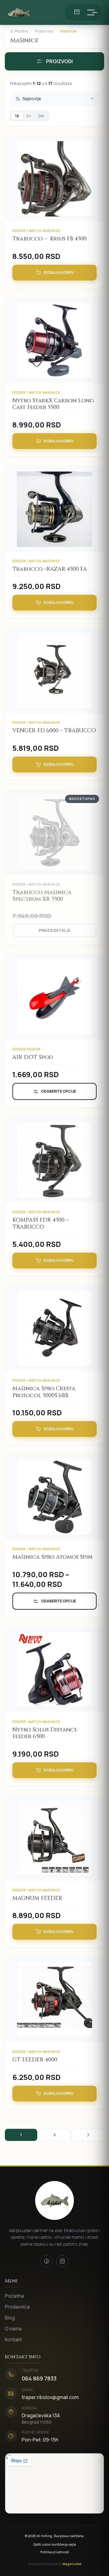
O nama (13, 2329)
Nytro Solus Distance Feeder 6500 (45, 1733)
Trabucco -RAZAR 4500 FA (50, 569)
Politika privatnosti (55, 2552)
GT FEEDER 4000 (35, 2060)
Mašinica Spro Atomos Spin (52, 1557)
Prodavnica (44, 31)
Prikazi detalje (54, 930)
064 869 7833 (39, 2378)
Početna (21, 31)
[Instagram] (62, 2261)
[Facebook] (47, 2261)
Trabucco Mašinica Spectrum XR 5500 (42, 896)
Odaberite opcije (58, 1091)
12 (17, 116)
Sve (41, 116)
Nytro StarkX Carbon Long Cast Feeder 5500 (53, 404)
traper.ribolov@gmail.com (50, 2397)
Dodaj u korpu (59, 272)
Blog (10, 2318)
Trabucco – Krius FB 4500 (50, 239)
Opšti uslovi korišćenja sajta (55, 2544)
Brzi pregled (58, 188)
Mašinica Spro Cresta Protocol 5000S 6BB (44, 1392)
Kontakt (13, 2339)
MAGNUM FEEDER (37, 1898)
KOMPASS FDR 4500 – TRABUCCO (41, 1223)
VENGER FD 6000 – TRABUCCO (54, 731)
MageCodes (72, 2564)
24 (29, 116)
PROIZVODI (59, 61)
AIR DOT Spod (33, 1057)
